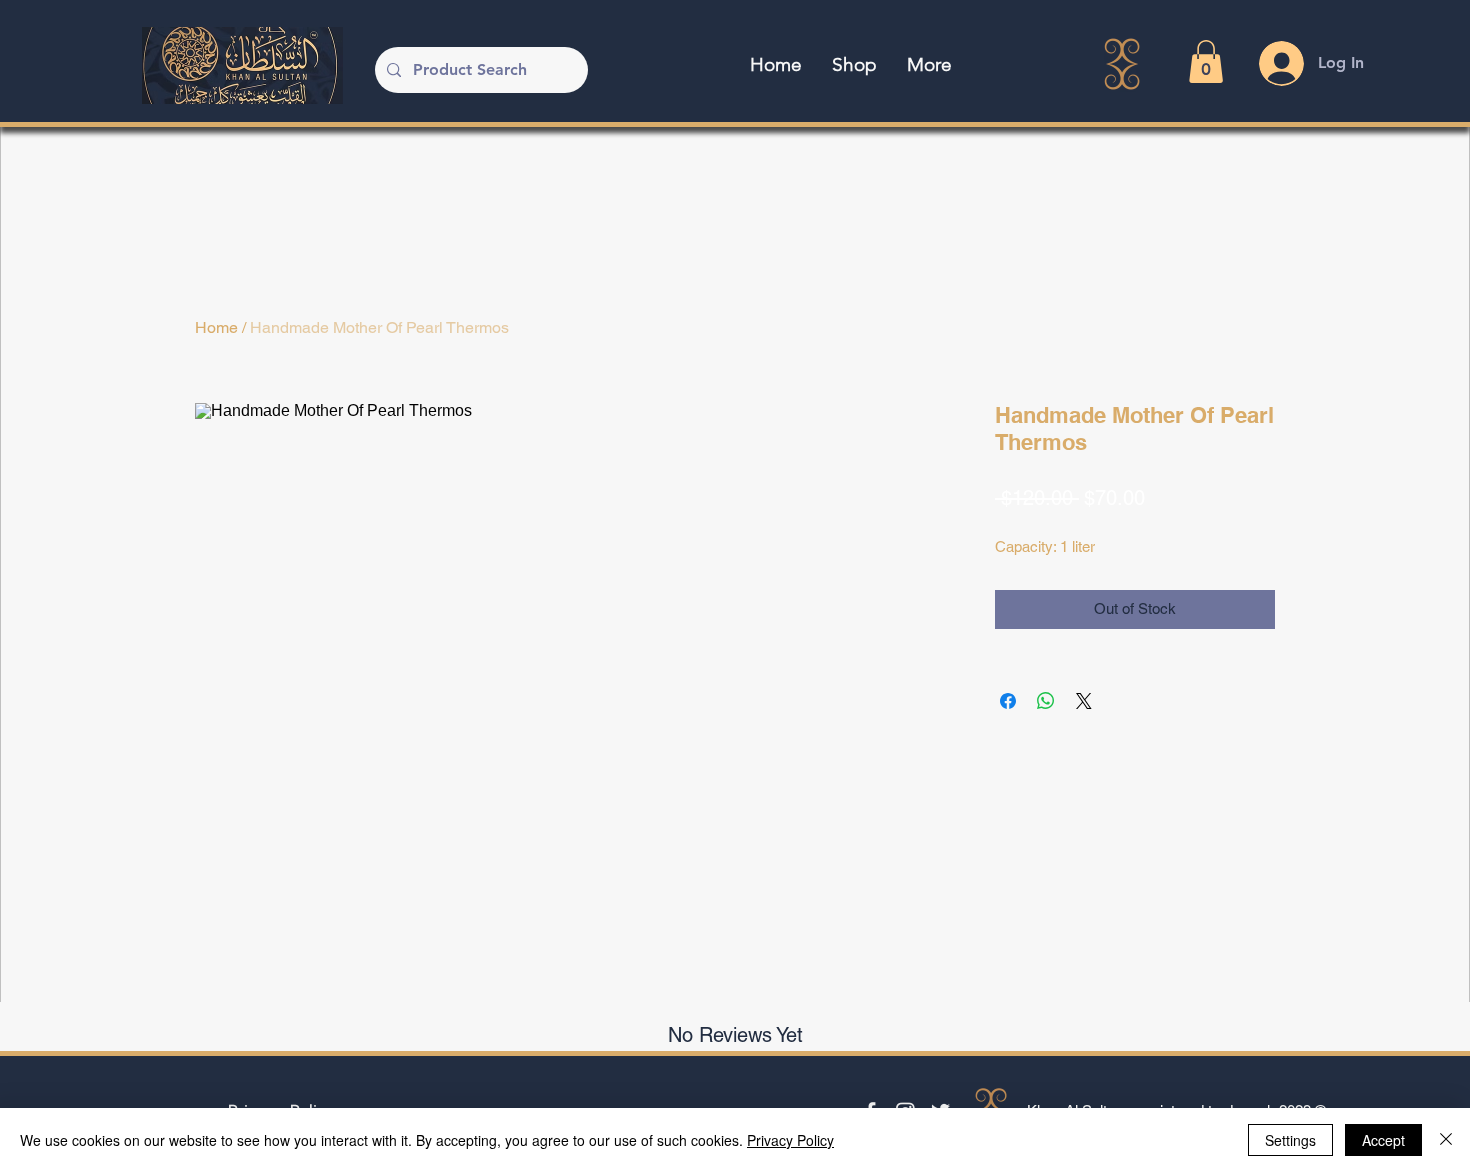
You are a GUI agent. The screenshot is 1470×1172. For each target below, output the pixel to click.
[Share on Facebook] (1008, 701)
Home (216, 327)
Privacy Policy (790, 1140)
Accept (1383, 1140)
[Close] (1446, 1140)
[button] (1206, 61)
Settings (1290, 1140)
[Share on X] (1084, 701)
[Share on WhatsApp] (1046, 701)
